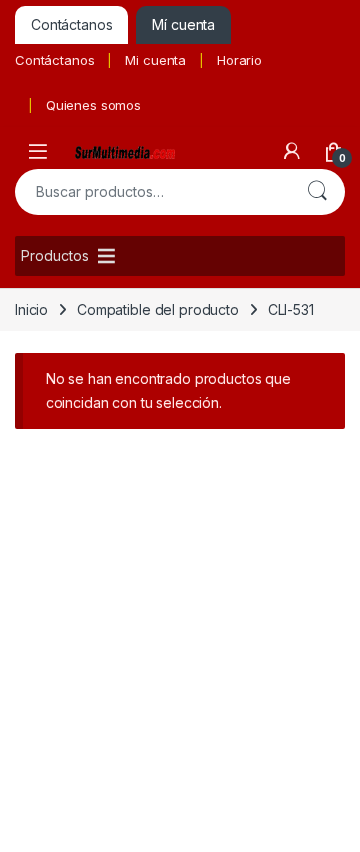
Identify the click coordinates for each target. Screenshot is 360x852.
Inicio (31, 309)
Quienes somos (93, 105)
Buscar (317, 192)
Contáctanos (54, 60)
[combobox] (152, 192)
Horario (239, 60)
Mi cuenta (155, 60)
